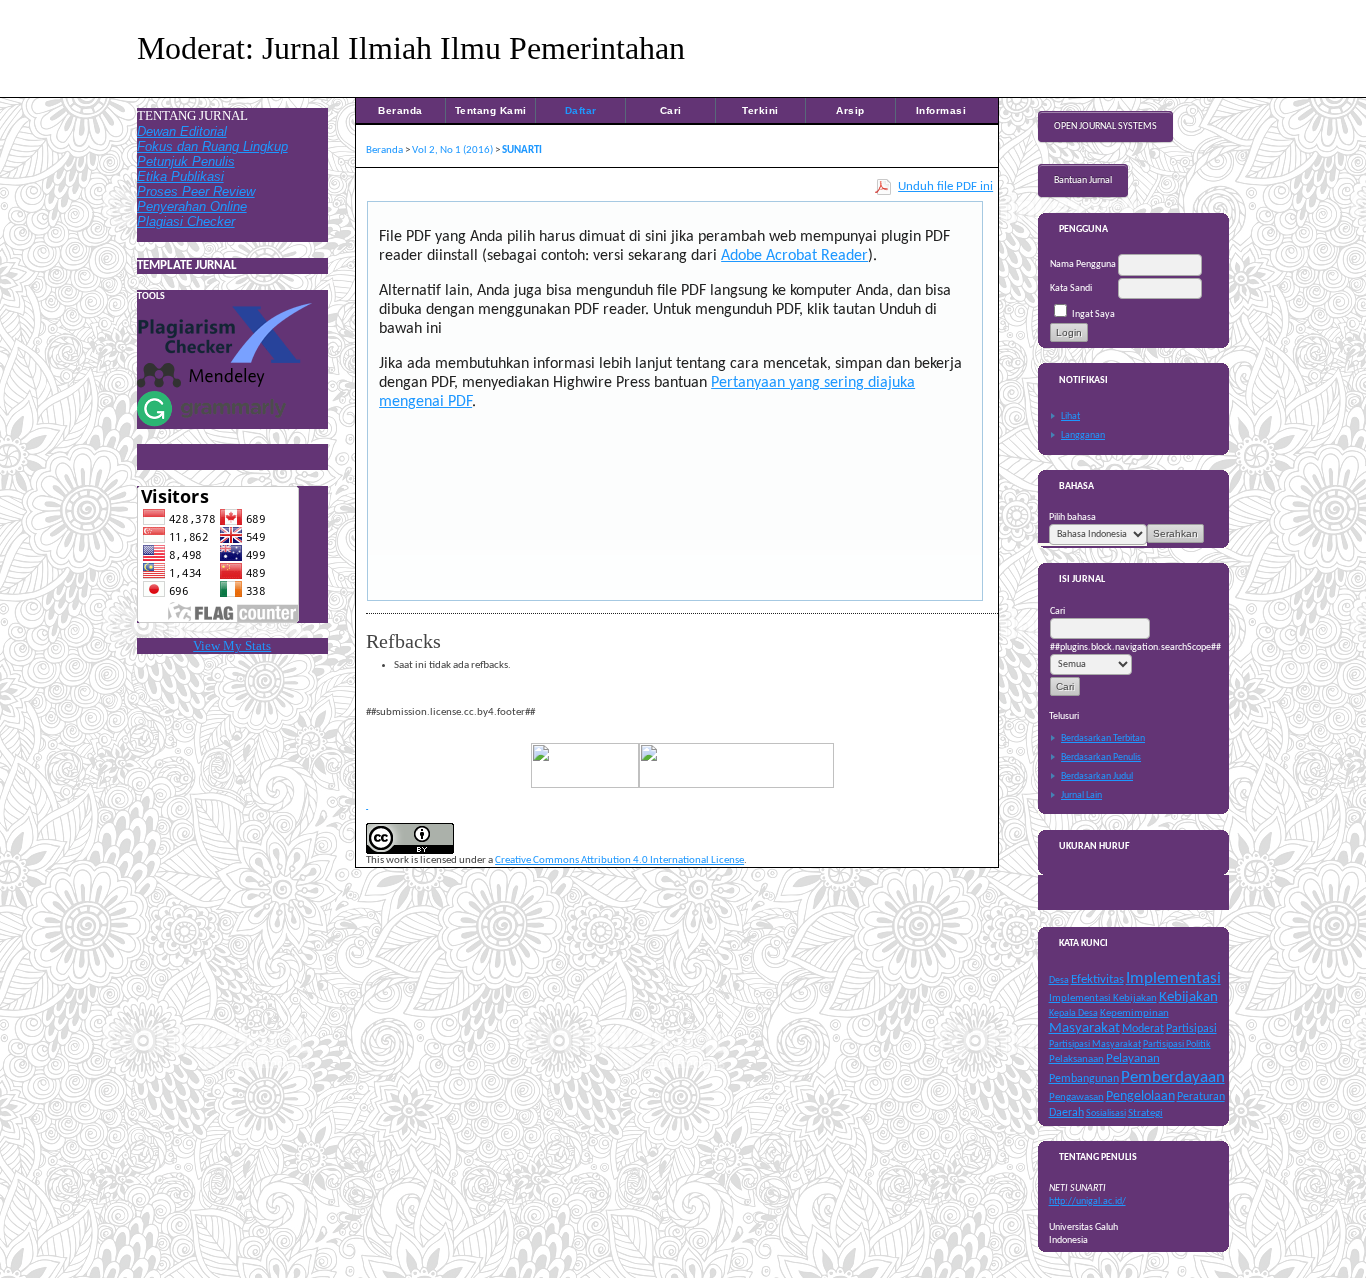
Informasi (941, 110)
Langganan (1083, 435)
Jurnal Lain (1081, 795)
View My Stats (232, 645)
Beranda (400, 110)
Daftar (581, 110)
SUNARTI (522, 150)
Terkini (760, 110)
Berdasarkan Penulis (1101, 757)
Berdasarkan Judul (1097, 776)
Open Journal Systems (1105, 126)
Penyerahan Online (192, 206)
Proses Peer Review (196, 191)
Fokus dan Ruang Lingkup (212, 146)
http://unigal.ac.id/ (1087, 1201)
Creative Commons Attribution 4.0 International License (619, 860)
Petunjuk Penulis (186, 161)
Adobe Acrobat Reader (794, 256)
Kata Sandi (1071, 288)
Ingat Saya (1093, 314)
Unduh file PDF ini (945, 186)
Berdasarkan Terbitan (1103, 738)
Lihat (1070, 416)
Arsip (850, 110)
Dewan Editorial (182, 131)
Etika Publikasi (180, 176)
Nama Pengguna (1083, 264)
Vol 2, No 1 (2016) (452, 150)
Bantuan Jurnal (1083, 180)
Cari (671, 110)
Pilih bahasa (1072, 517)
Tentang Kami (491, 110)
